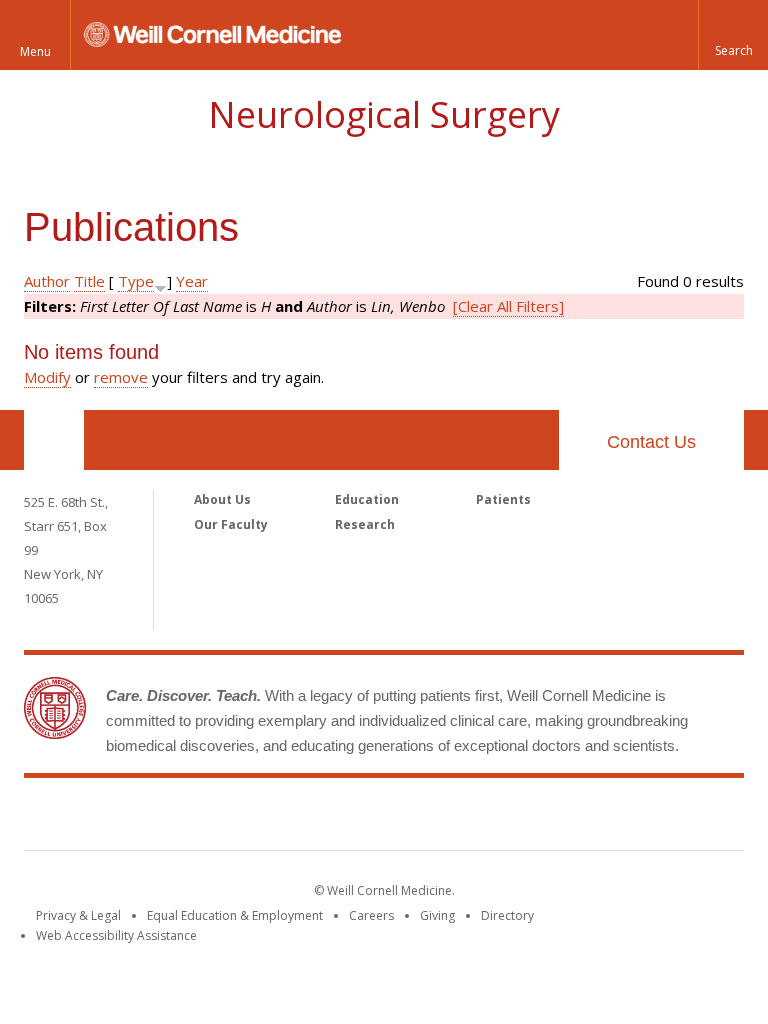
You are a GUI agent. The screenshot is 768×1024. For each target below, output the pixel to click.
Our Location (54, 440)
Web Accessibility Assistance (116, 935)
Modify (47, 377)
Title (89, 281)
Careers (371, 915)
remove (121, 377)
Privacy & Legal (78, 915)
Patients (503, 499)
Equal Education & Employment (235, 915)
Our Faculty (231, 524)
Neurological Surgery (384, 114)
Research (365, 524)
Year (192, 281)
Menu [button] (35, 51)
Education (367, 499)
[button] (733, 35)
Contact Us (651, 442)
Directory (507, 915)
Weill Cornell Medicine (384, 818)
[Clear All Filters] (508, 306)
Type (136, 281)
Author (47, 281)
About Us (222, 499)
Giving (437, 915)
